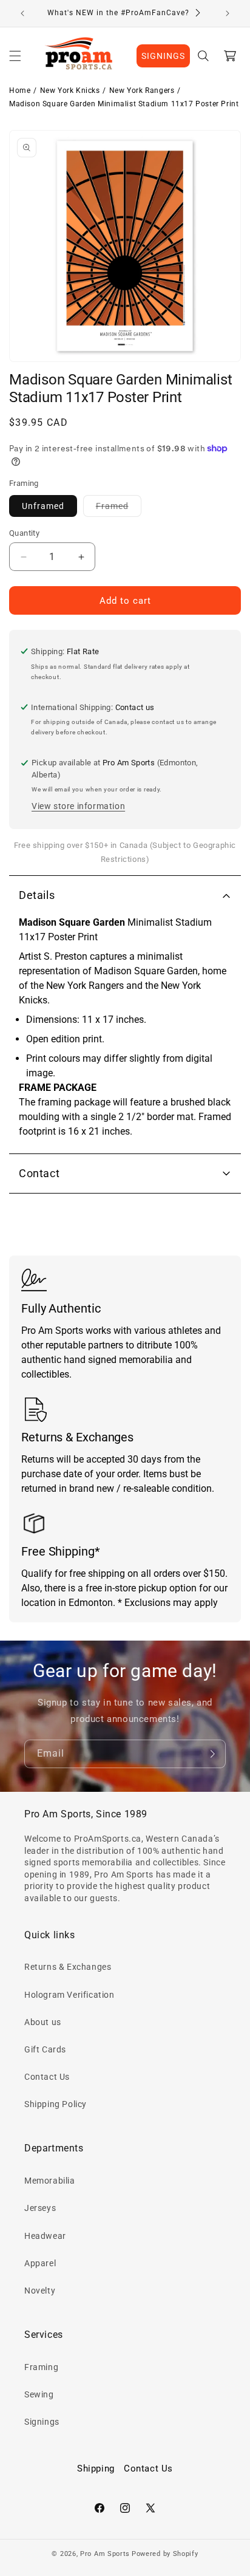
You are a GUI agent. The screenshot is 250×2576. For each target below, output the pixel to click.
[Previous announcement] (22, 13)
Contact (39, 1173)
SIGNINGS (163, 56)
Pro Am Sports (105, 2554)
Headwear (45, 2236)
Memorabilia (50, 2181)
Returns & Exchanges (68, 1967)
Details (37, 895)
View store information (78, 806)
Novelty (40, 2291)
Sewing (39, 2394)
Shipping (96, 2468)
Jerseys (40, 2208)
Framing (41, 2367)
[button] (15, 56)
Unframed (43, 506)
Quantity (24, 533)
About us (43, 2022)
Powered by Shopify (165, 2554)
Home (20, 91)
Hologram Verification (69, 1995)
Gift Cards (45, 2049)
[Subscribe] (212, 1754)
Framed (119, 509)
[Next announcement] (228, 13)
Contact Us (47, 2077)
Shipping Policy (56, 2104)
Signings (42, 2422)
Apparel (40, 2263)
